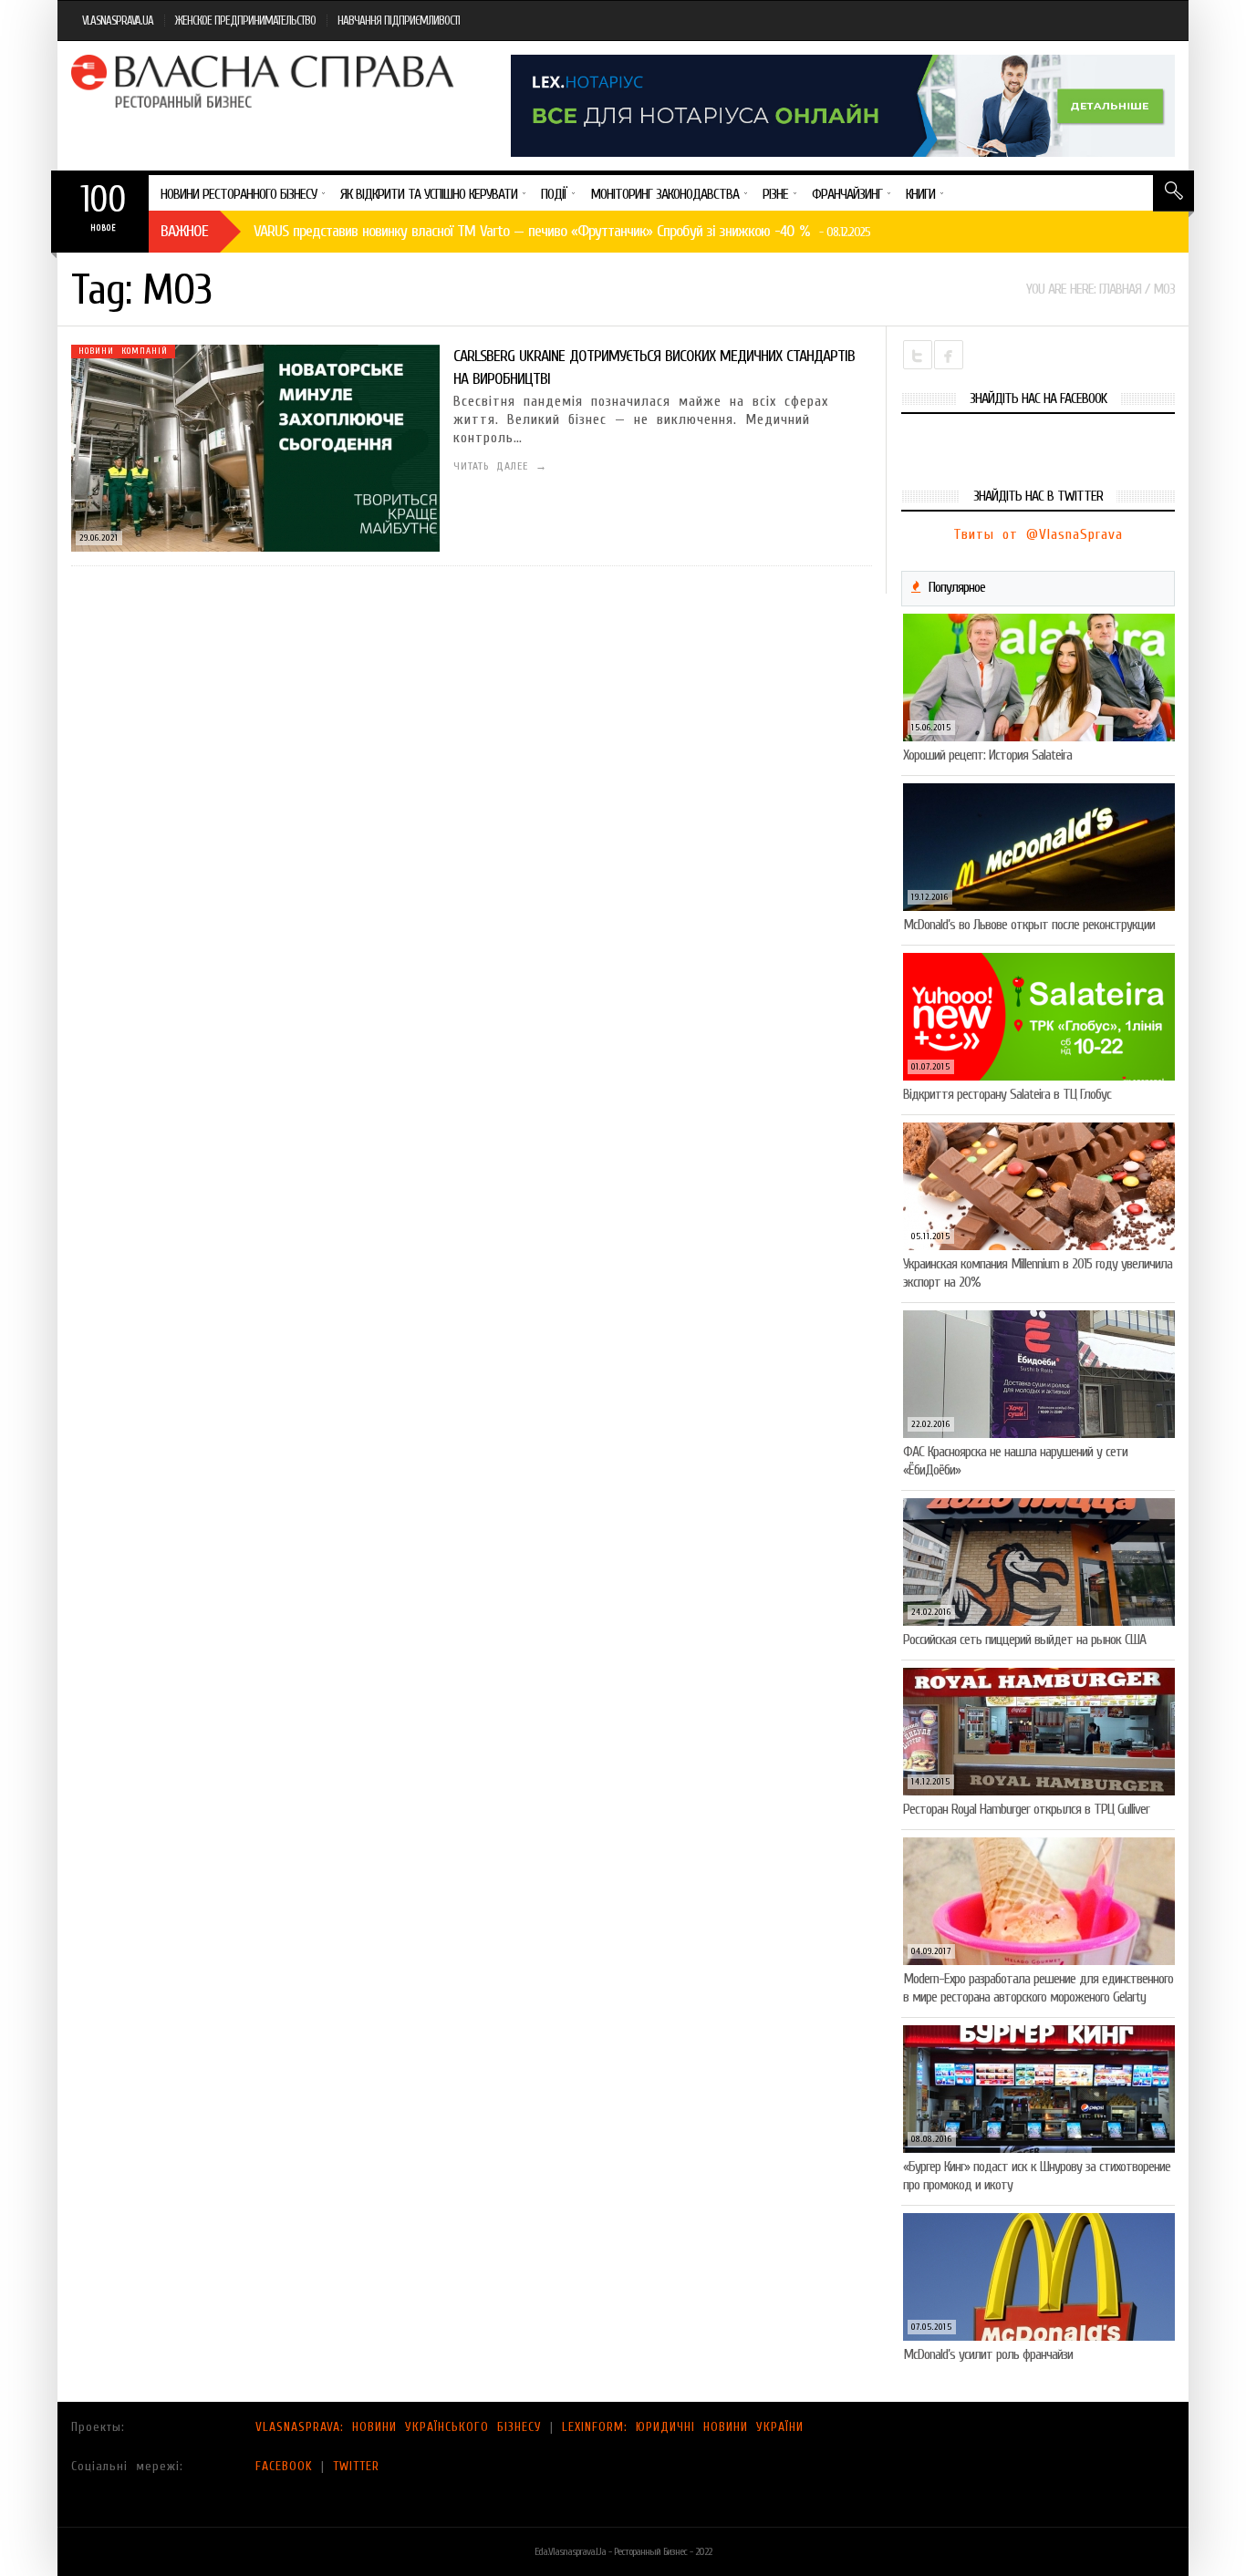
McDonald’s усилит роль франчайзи (988, 2354)
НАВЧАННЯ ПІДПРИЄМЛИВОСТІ (399, 21)
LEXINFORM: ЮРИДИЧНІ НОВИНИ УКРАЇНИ (683, 2427)
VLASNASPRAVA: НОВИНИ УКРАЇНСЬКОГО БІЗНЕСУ (399, 2427)
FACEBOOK (284, 2466)
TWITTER (356, 2466)
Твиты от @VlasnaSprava (1038, 534)
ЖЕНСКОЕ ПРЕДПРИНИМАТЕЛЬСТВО (245, 21)
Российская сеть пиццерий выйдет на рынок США (1024, 1640)
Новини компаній (123, 351)
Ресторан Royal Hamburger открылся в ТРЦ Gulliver (1026, 1809)
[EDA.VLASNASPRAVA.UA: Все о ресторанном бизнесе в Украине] (265, 81)
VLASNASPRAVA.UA (118, 21)
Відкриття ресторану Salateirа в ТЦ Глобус (1007, 1094)
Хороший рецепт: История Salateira (987, 755)
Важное (184, 231)
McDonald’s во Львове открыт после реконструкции (1029, 925)
